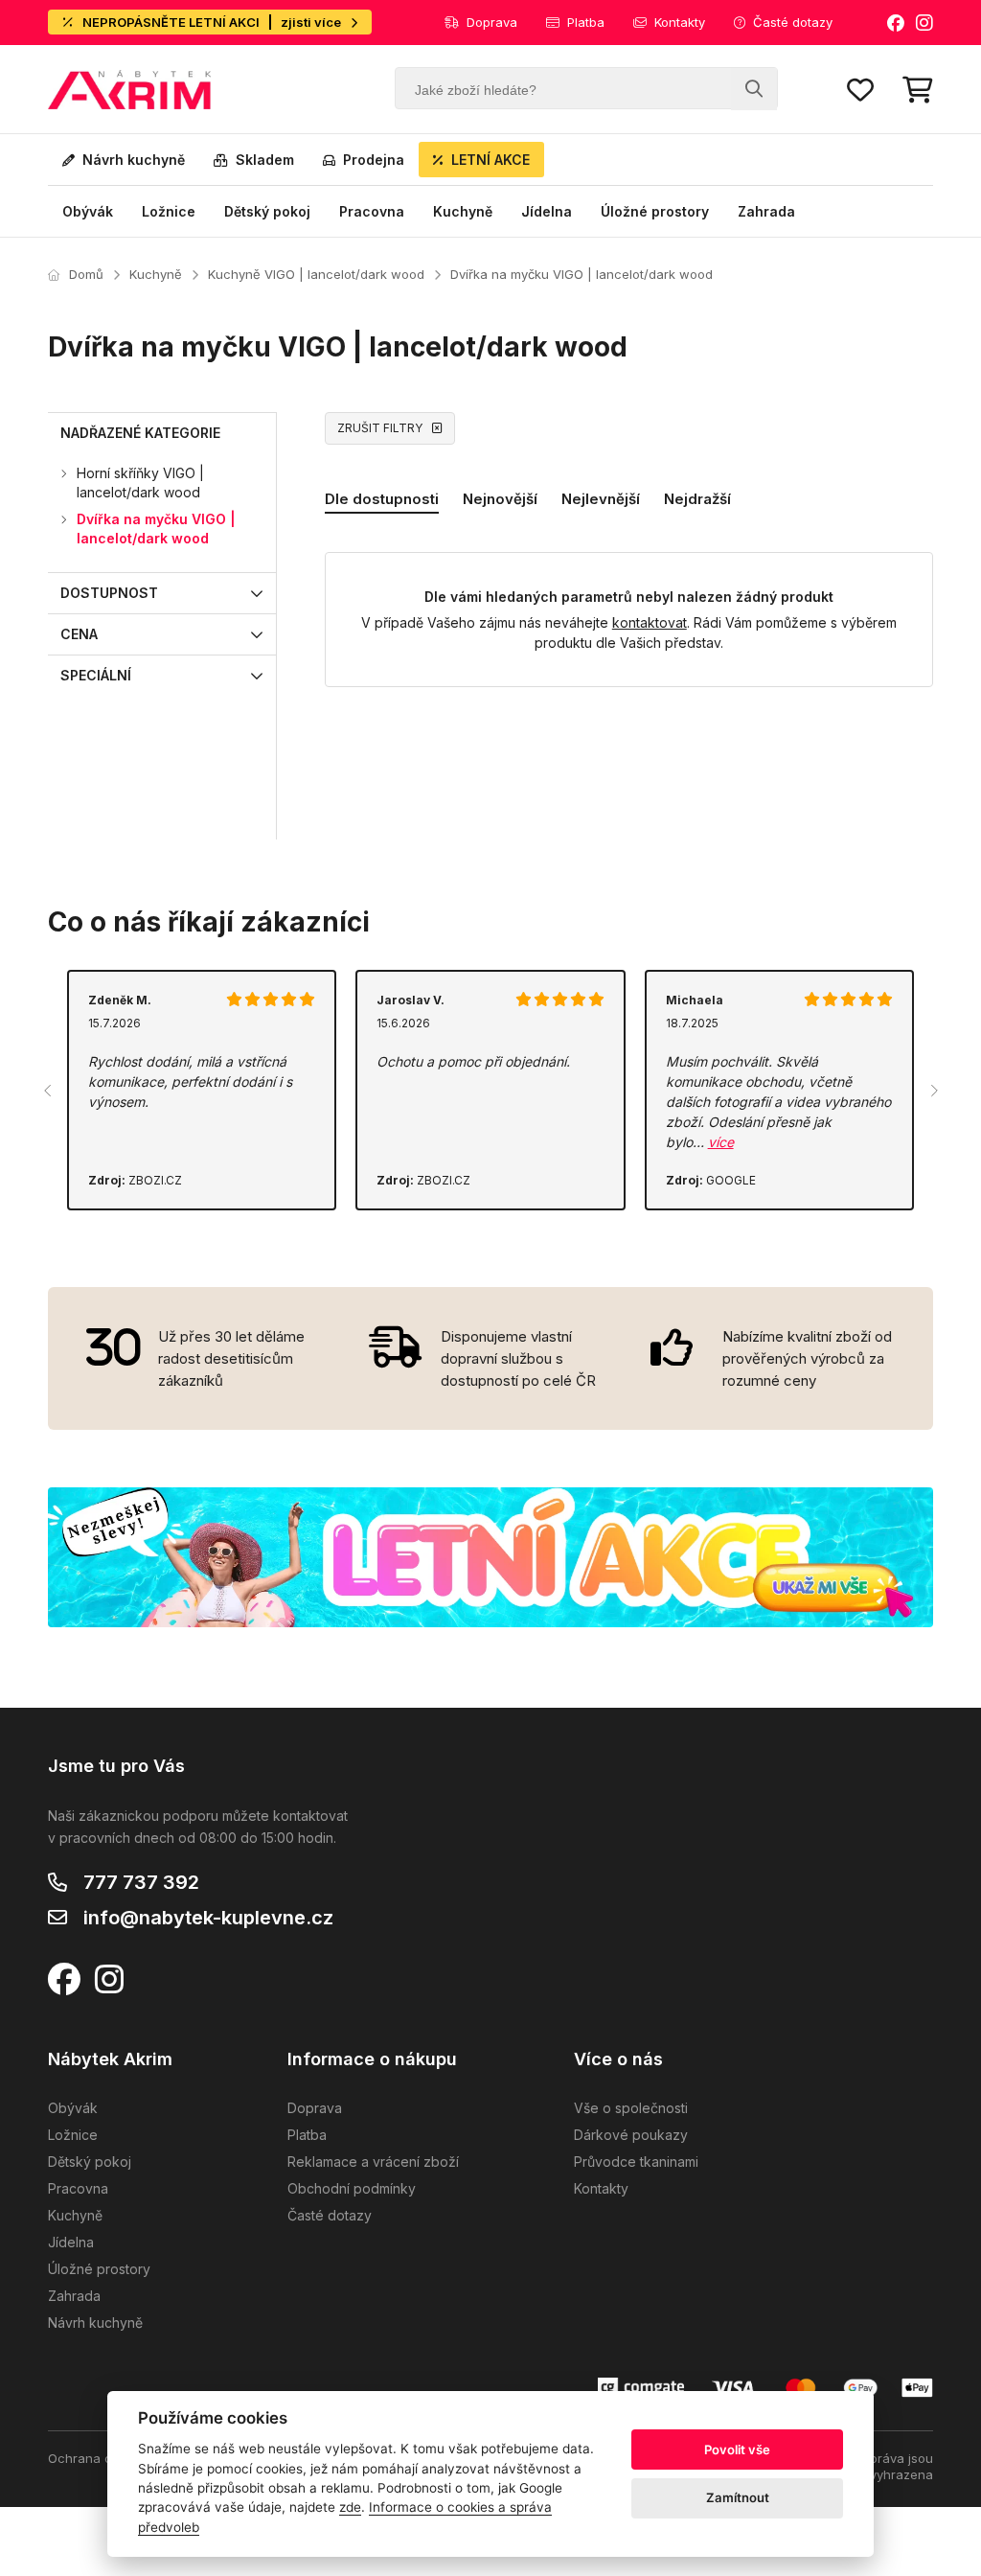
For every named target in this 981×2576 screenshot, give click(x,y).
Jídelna (547, 211)
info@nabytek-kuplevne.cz (208, 1918)
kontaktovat (650, 622)
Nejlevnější (601, 499)
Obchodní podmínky (352, 2188)
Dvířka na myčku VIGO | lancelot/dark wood (582, 274)
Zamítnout (738, 2497)
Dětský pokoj (267, 211)
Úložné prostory (655, 211)
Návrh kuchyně (134, 160)
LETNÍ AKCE (490, 160)
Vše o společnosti (631, 2108)
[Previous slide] (48, 1091)
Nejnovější (500, 499)
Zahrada (766, 211)
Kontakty (680, 22)
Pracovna (372, 211)
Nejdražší (697, 499)
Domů (86, 274)
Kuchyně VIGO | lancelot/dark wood (316, 274)
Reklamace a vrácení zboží (373, 2162)
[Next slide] (933, 1091)
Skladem (265, 160)
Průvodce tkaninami (636, 2162)
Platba (586, 22)
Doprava (492, 22)
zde (350, 2507)
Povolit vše (737, 2449)
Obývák (88, 211)
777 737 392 (141, 1882)
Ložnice (169, 211)
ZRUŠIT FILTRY (380, 428)
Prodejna (374, 160)
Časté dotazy (793, 22)
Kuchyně (463, 211)
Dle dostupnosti (382, 499)
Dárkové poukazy (631, 2135)
